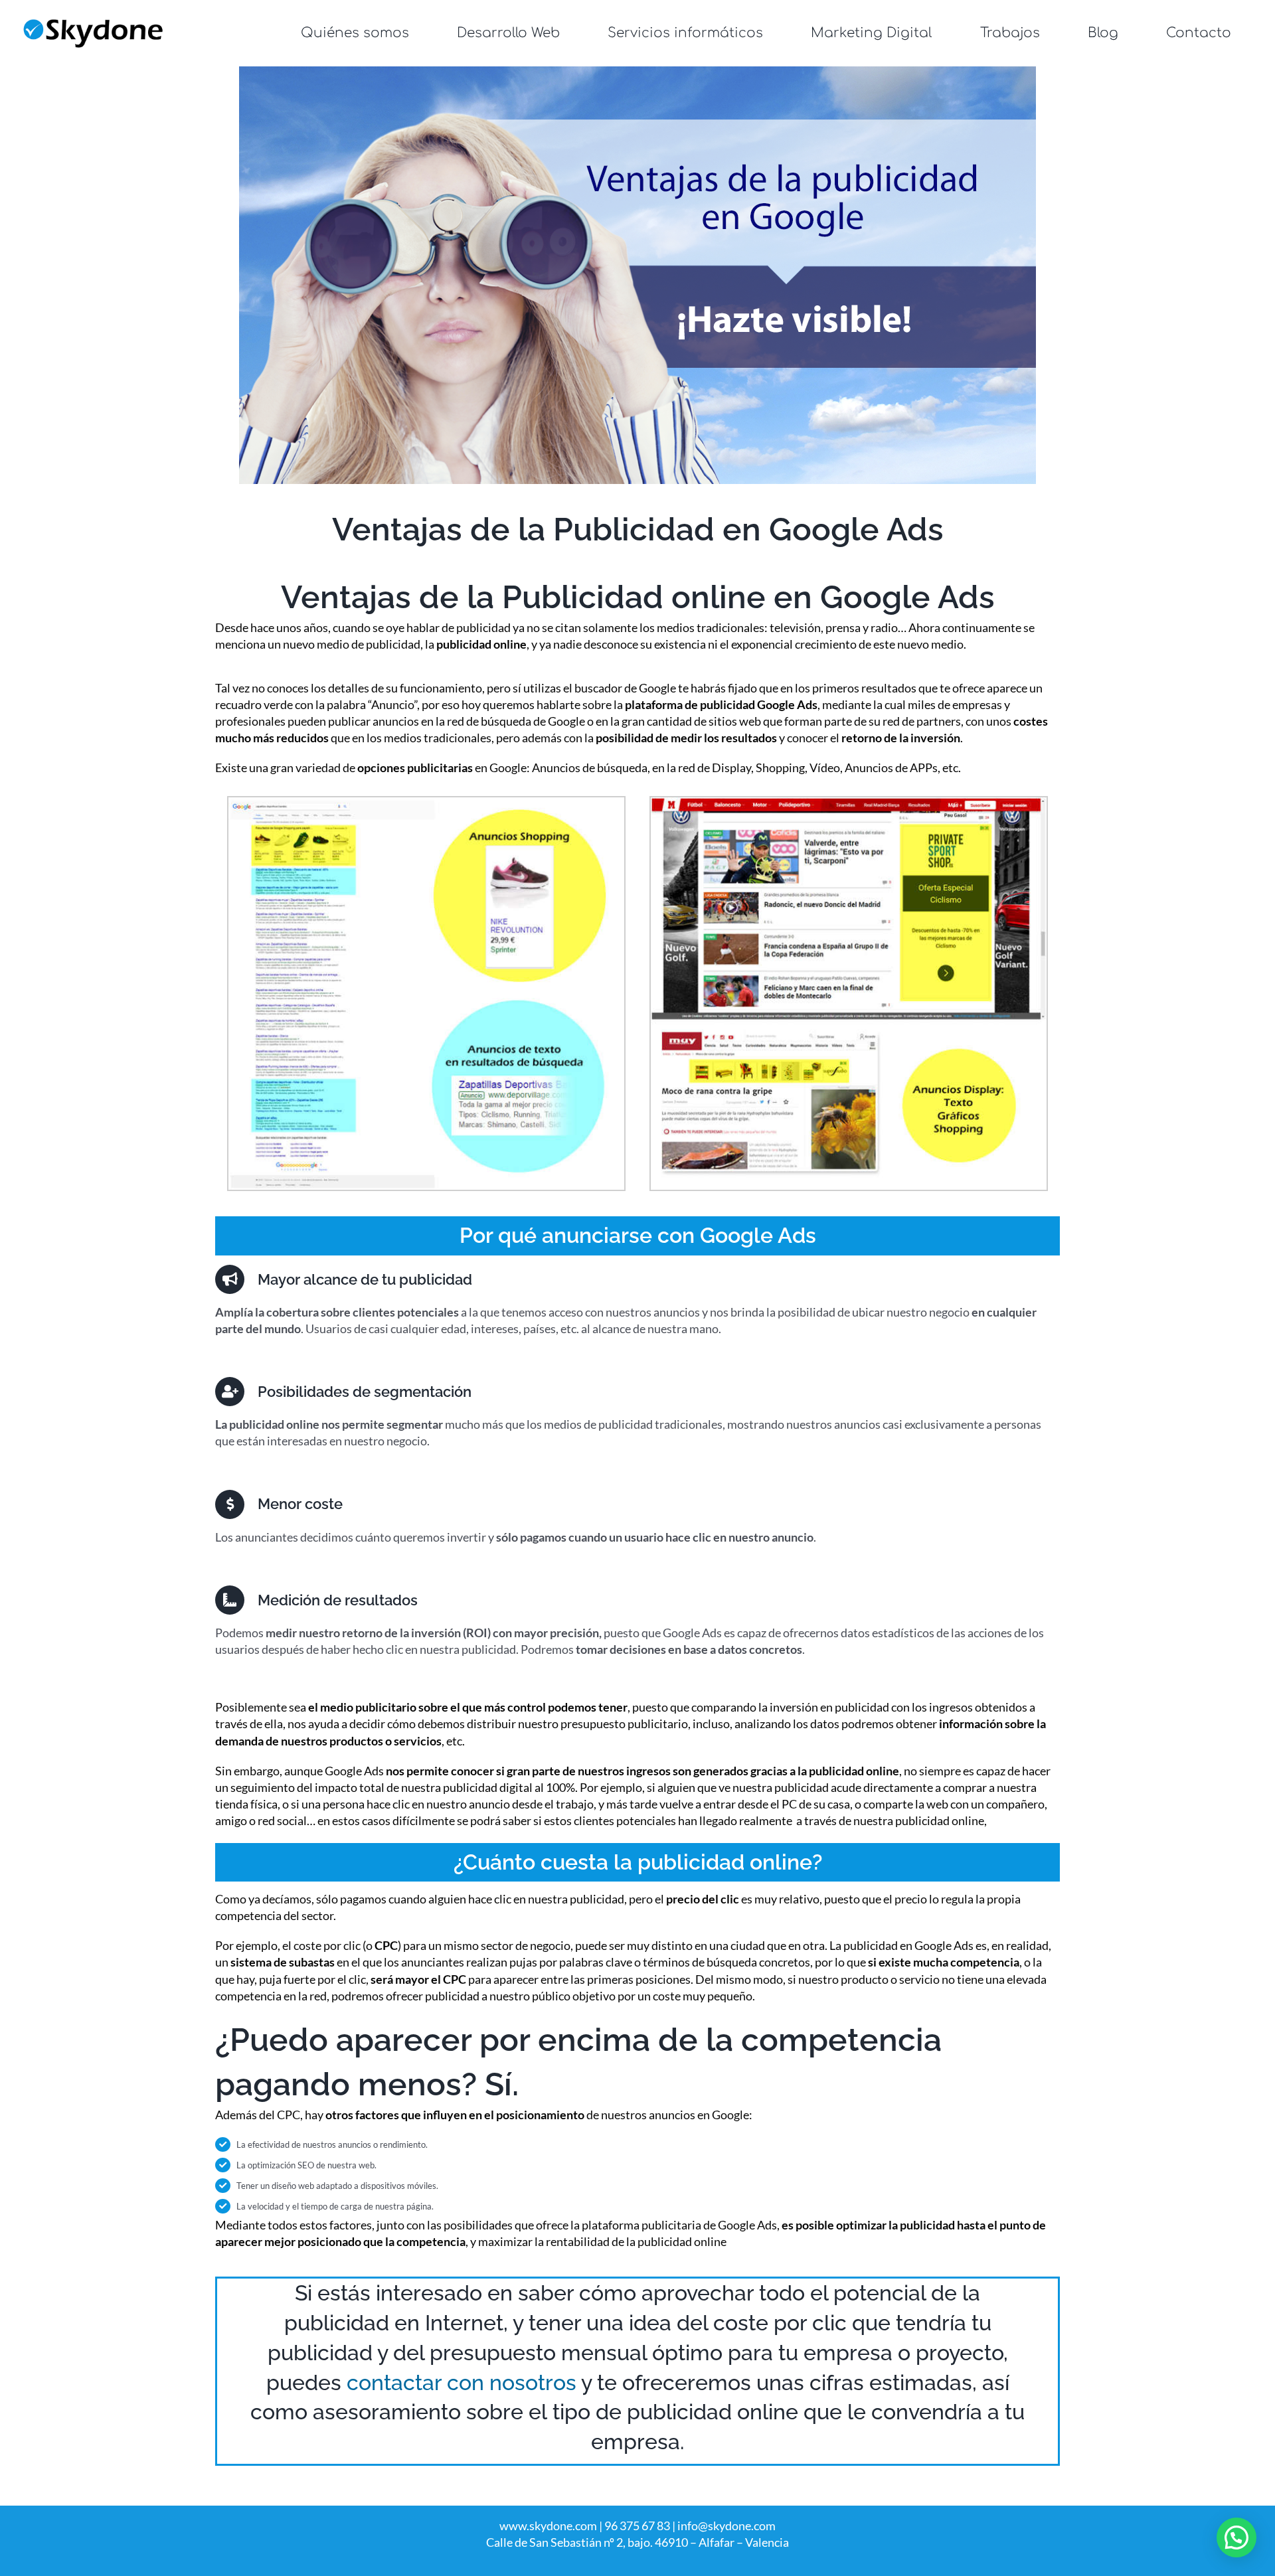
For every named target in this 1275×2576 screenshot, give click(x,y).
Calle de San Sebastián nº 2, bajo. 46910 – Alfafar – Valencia (637, 2542)
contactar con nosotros (462, 2382)
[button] (1236, 2537)
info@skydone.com (726, 2526)
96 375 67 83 (637, 2526)
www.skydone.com (548, 2526)
